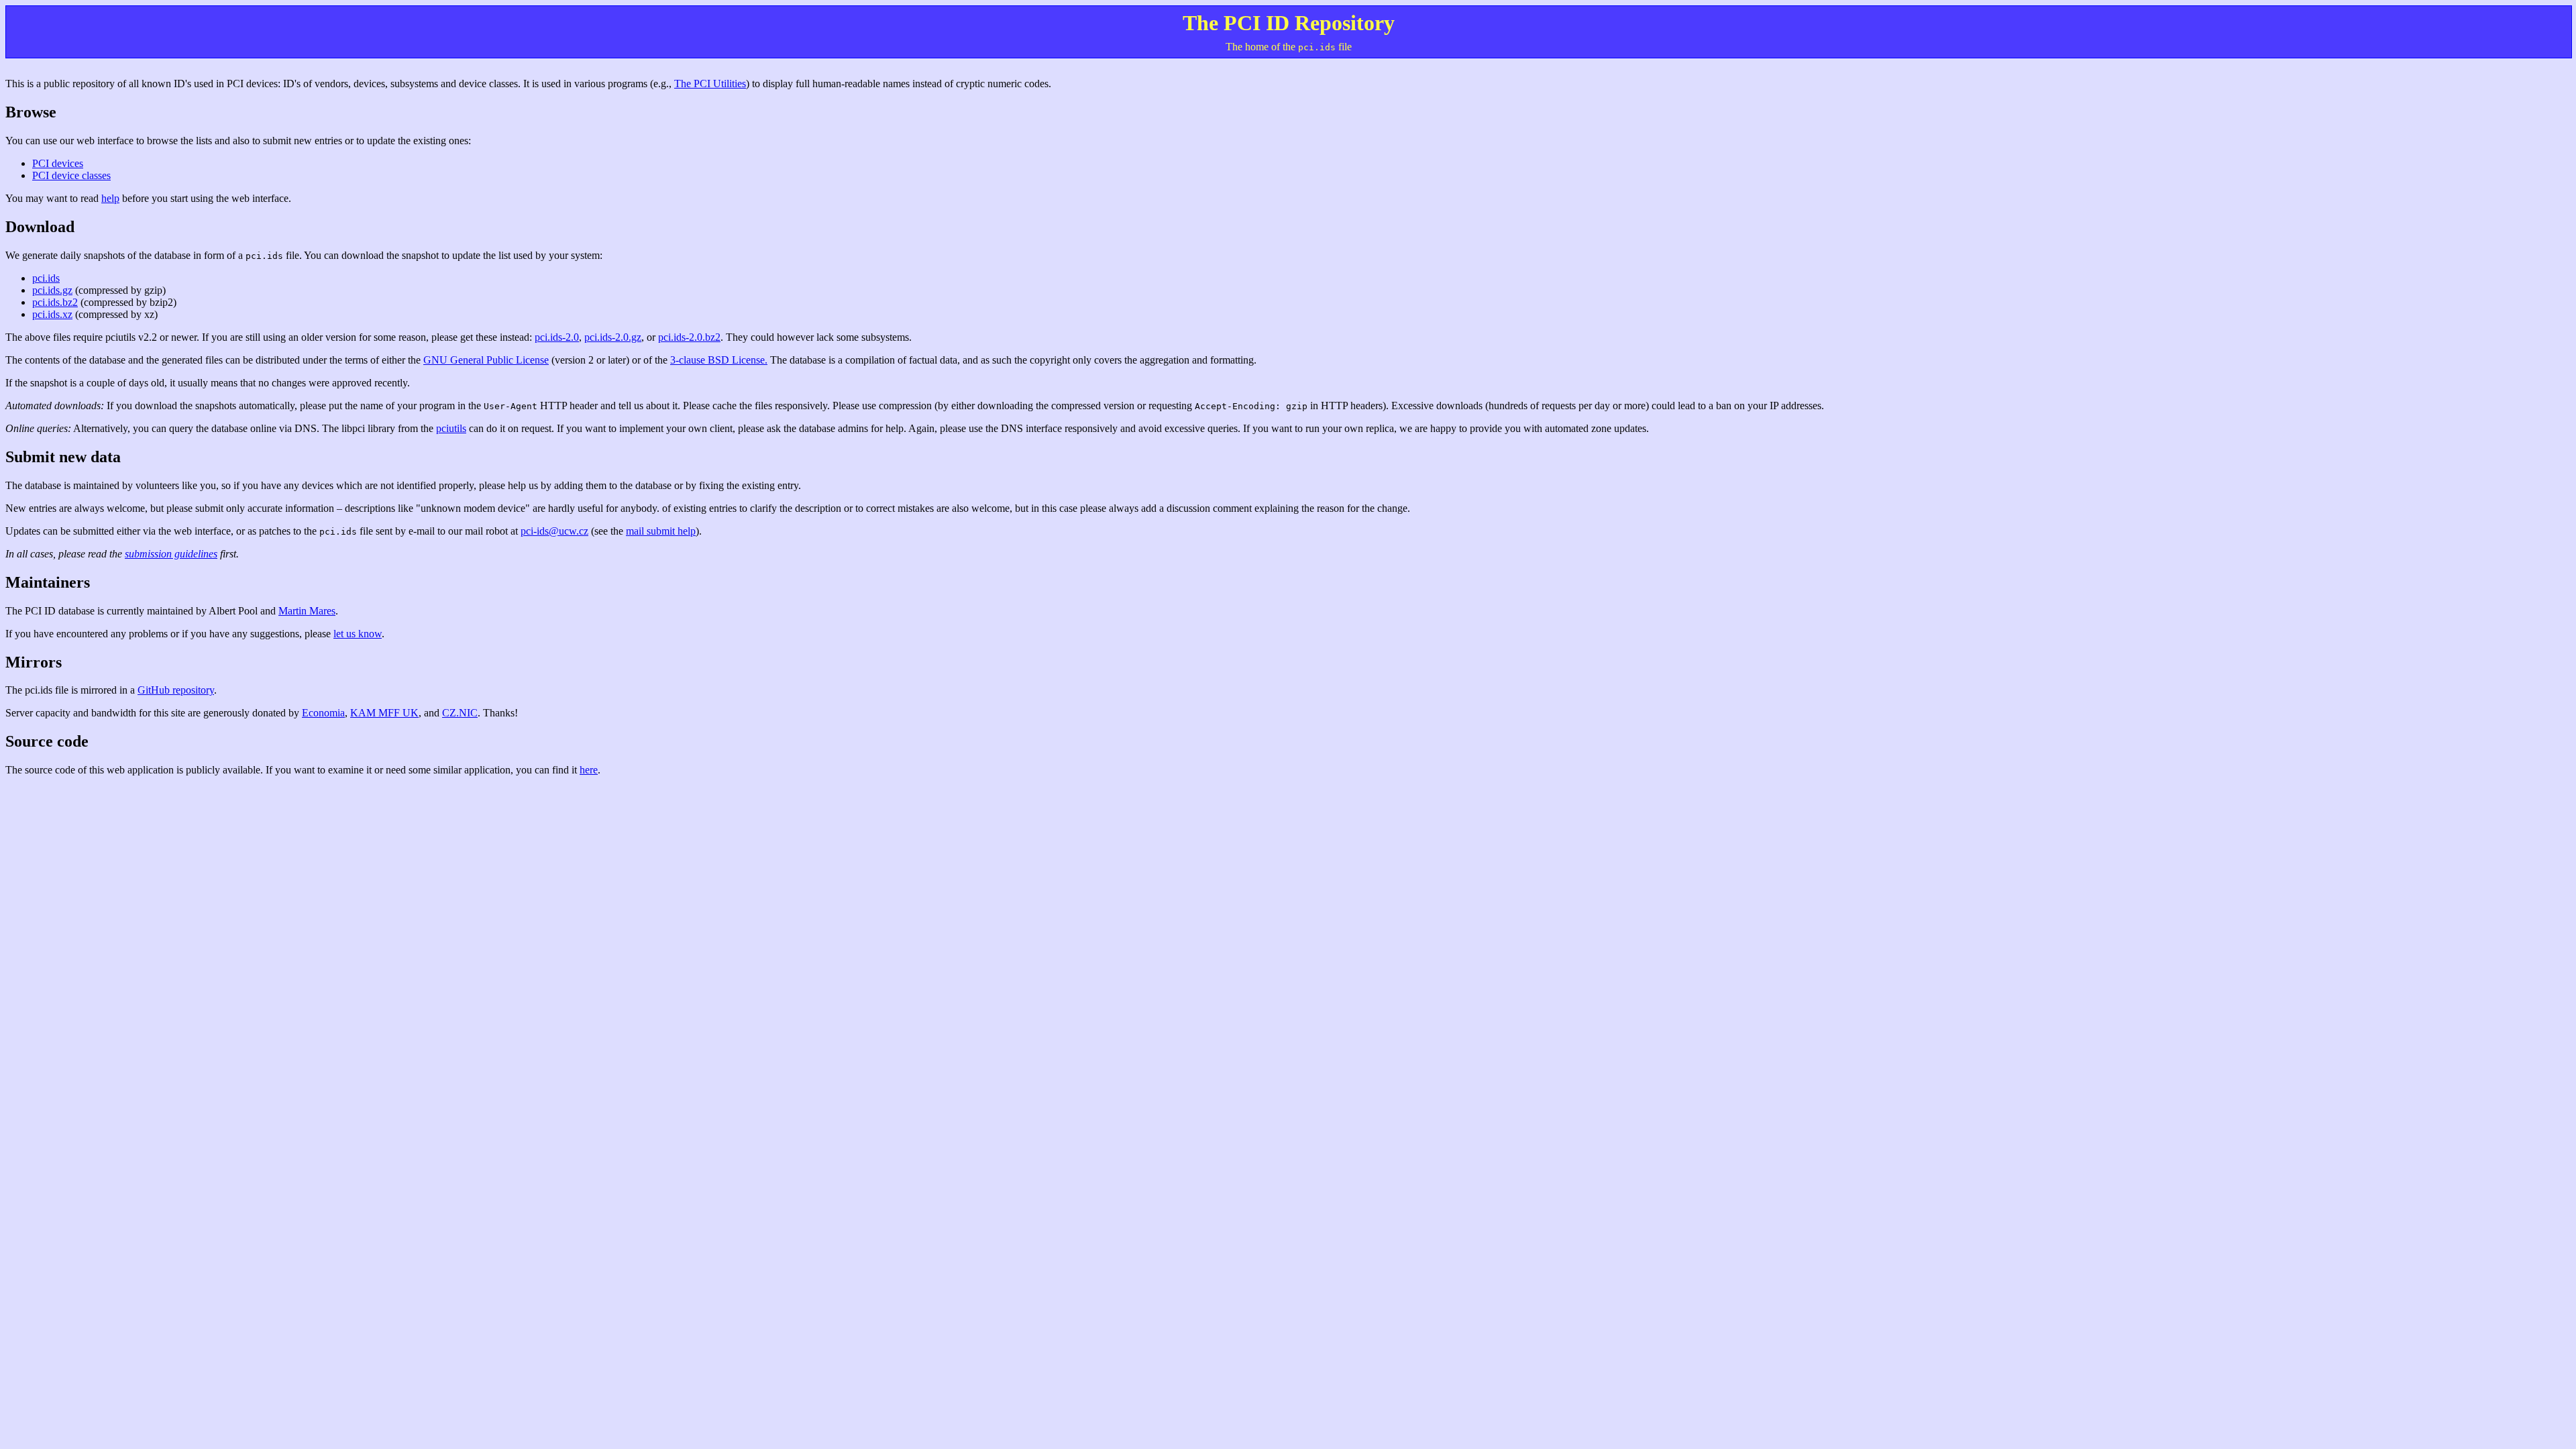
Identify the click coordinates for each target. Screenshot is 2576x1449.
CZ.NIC (460, 713)
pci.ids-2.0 (557, 337)
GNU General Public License (486, 360)
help (110, 198)
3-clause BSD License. (719, 360)
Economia (323, 713)
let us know (358, 634)
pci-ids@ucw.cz (554, 531)
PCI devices (58, 163)
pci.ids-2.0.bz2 (689, 337)
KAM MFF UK (384, 713)
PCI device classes (71, 175)
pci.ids (46, 278)
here (589, 770)
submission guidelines (171, 554)
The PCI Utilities (710, 84)
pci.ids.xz (52, 314)
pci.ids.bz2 (55, 302)
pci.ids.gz (52, 290)
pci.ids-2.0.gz (613, 337)
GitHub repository (176, 690)
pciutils (451, 428)
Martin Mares (307, 611)
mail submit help (661, 531)
